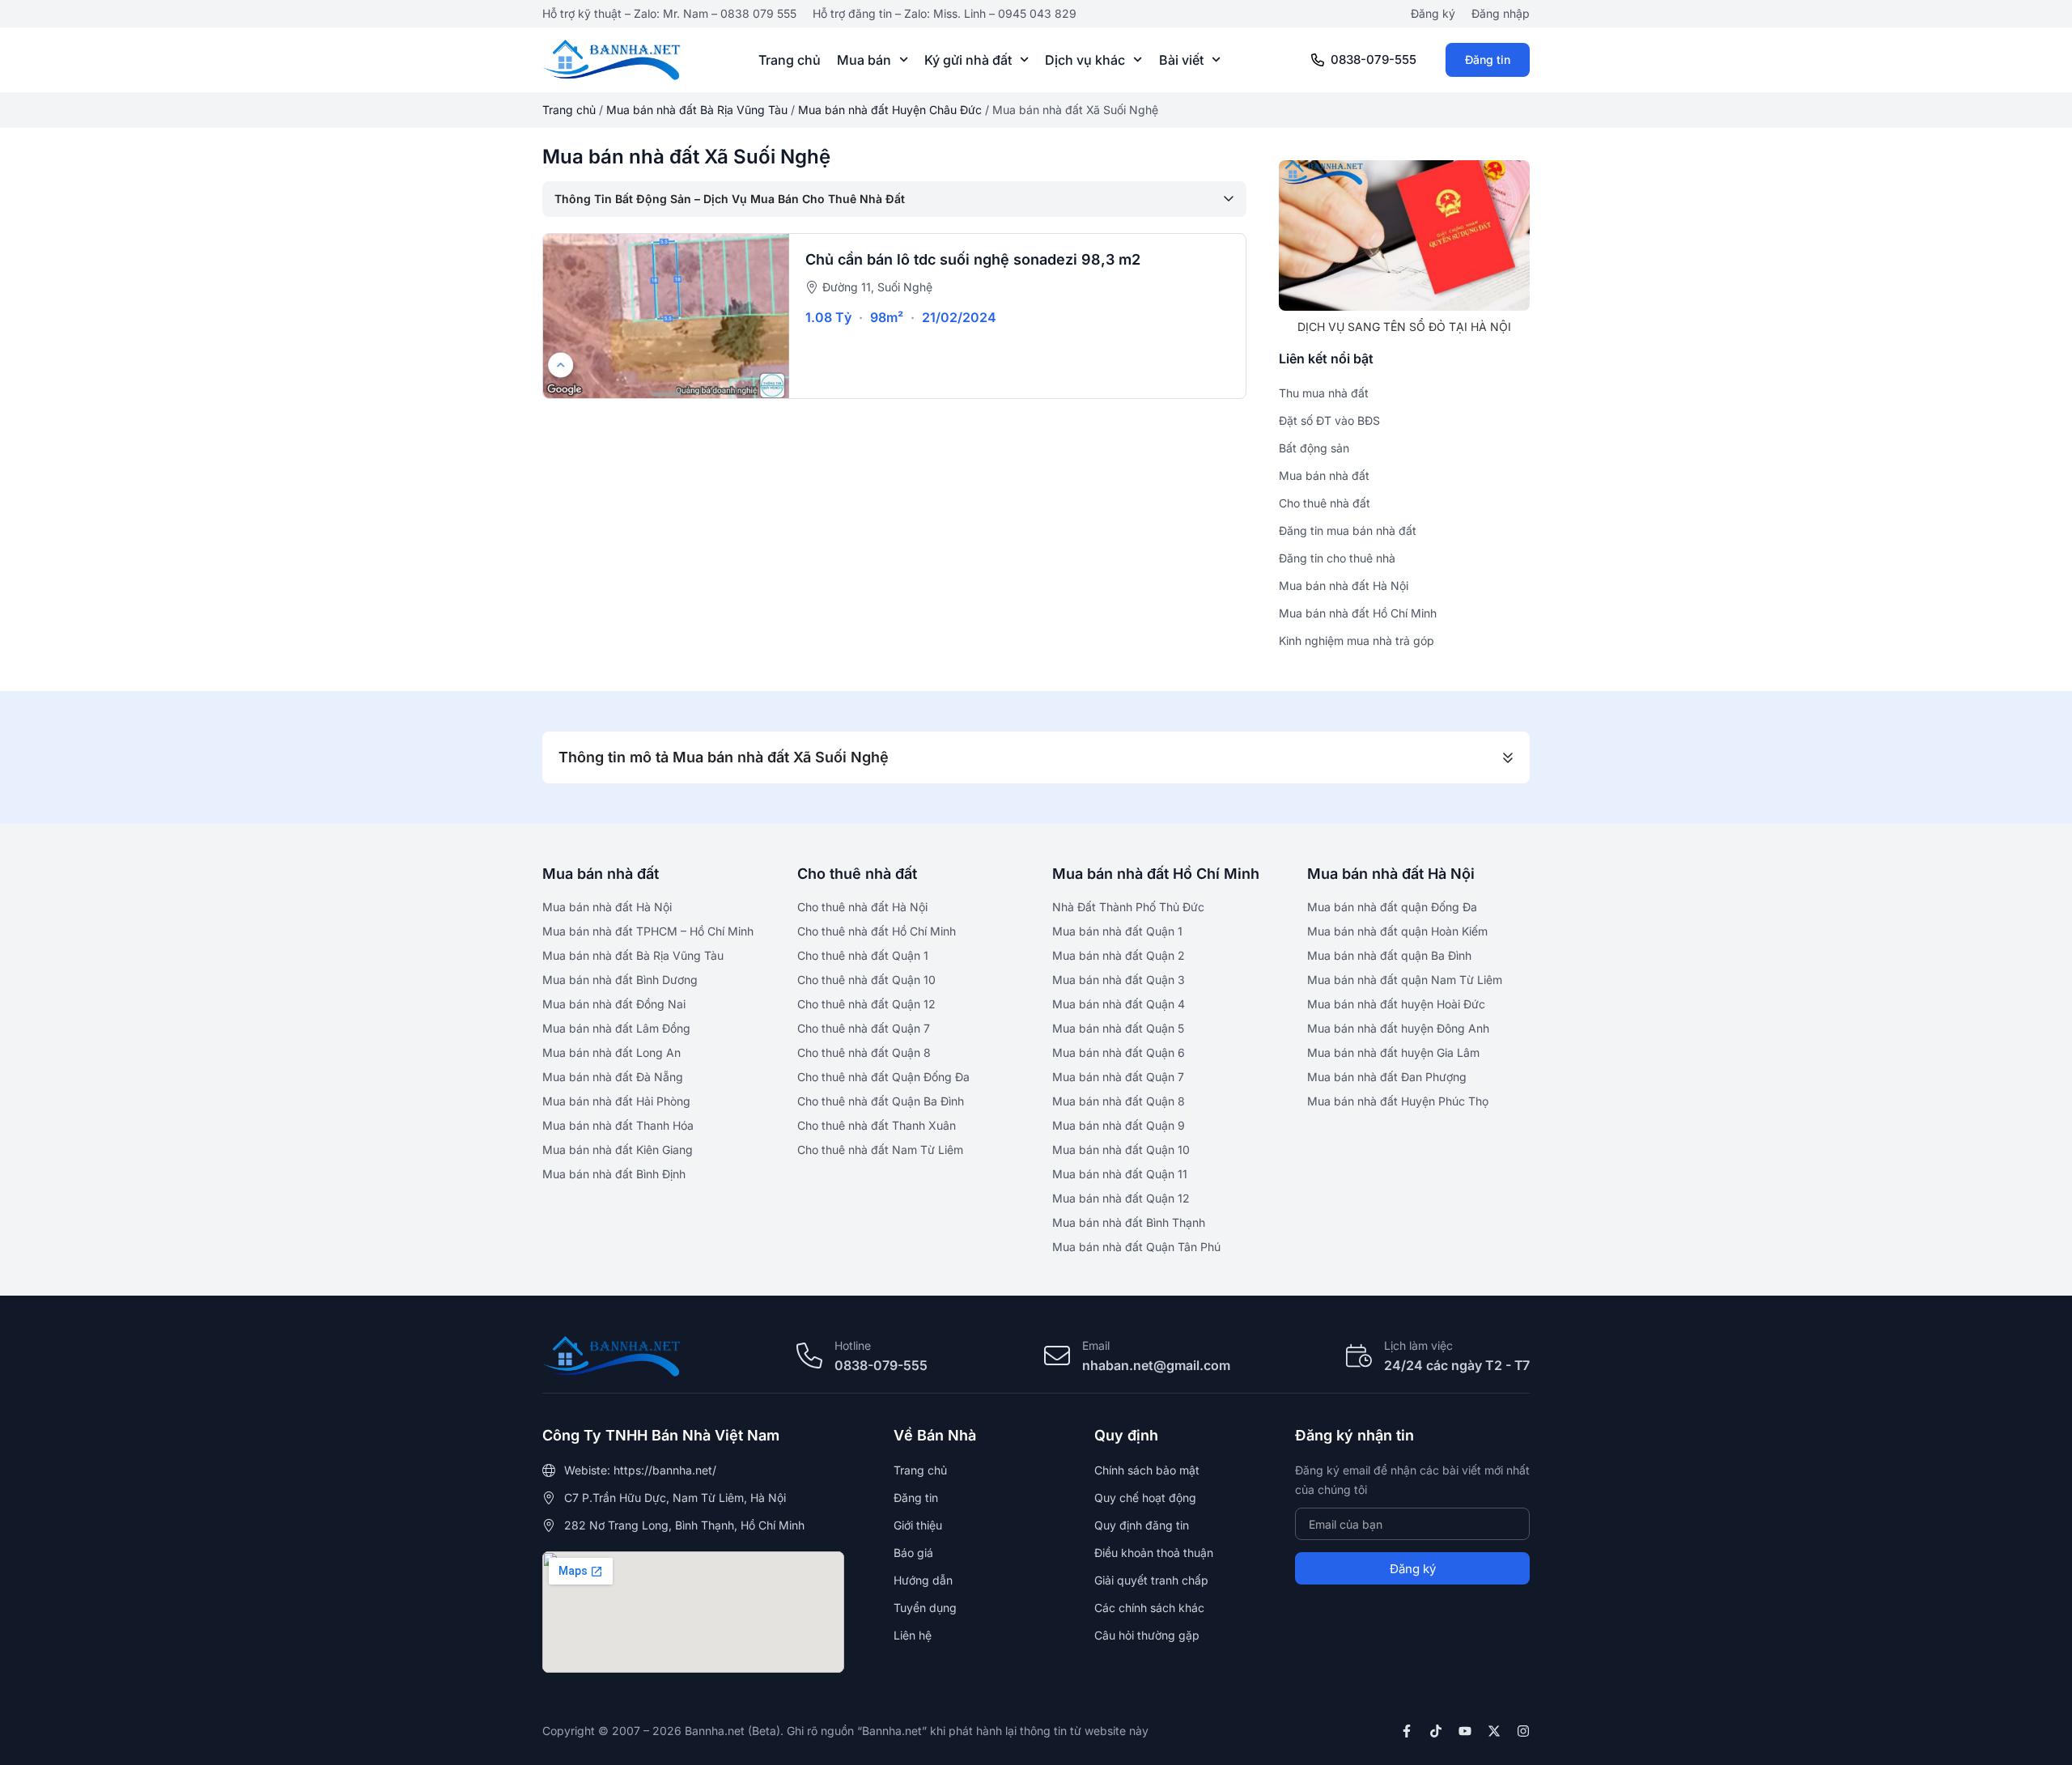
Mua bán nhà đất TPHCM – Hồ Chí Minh (648, 931)
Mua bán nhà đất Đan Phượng (1387, 1077)
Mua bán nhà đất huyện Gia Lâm (1393, 1052)
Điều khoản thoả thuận (1154, 1553)
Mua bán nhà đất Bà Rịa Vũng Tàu (697, 110)
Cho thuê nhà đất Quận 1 (863, 955)
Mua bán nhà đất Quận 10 (1121, 1150)
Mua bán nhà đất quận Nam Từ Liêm (1405, 980)
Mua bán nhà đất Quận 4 (1119, 1004)
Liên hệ (913, 1635)
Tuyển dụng (925, 1608)
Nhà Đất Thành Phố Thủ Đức (1128, 907)
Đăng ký (1433, 13)
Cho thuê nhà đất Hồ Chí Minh (877, 931)
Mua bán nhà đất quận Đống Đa (1392, 907)
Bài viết (1181, 60)
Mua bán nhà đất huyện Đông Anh (1398, 1028)
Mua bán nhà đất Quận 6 (1119, 1052)
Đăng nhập (1501, 13)
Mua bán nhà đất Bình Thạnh (1129, 1222)
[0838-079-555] (1318, 60)
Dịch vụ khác (1085, 60)
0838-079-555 (1374, 59)
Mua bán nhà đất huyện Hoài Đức (1396, 1004)
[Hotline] (809, 1356)
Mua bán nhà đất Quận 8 (1119, 1101)
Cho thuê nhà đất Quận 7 (864, 1028)
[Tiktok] (1436, 1731)
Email (1096, 1345)
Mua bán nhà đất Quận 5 (1118, 1028)
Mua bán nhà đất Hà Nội (607, 907)
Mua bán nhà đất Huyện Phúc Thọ (1398, 1101)
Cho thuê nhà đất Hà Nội (862, 907)
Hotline (853, 1345)
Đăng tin (1488, 59)
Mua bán (864, 60)
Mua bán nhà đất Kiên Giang (618, 1150)
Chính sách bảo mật (1147, 1470)
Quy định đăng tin (1142, 1525)
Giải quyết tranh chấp (1151, 1580)
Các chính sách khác (1149, 1608)
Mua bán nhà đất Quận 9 (1119, 1125)
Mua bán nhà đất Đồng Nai (614, 1004)
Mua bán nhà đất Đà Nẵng (613, 1077)
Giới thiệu (918, 1525)
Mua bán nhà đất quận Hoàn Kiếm (1397, 931)
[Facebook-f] (1407, 1731)
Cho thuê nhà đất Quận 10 (866, 980)
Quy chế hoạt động (1145, 1498)
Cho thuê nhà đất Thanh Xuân (877, 1125)
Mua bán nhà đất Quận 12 (1121, 1198)
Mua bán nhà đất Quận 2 (1119, 955)
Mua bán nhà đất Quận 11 (1120, 1174)
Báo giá (913, 1553)
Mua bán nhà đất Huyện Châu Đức (890, 110)
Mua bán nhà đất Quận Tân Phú (1136, 1247)
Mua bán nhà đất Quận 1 (1117, 931)
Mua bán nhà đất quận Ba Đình (1389, 955)
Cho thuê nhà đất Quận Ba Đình (881, 1101)
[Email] (1057, 1356)
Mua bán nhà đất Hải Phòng (616, 1101)
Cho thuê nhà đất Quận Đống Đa (883, 1077)
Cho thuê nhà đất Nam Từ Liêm (880, 1150)
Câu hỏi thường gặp (1147, 1635)
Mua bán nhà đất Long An (611, 1052)
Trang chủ (790, 60)
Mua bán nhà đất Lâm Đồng (616, 1028)
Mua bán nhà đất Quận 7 (1118, 1077)
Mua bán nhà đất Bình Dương (620, 980)
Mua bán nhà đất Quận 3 (1119, 980)
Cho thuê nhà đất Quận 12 (866, 1004)
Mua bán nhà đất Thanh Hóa (618, 1125)
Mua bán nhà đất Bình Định (614, 1174)
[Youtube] (1465, 1731)
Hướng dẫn (923, 1580)
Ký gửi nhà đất (968, 60)
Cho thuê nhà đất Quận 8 (864, 1052)
